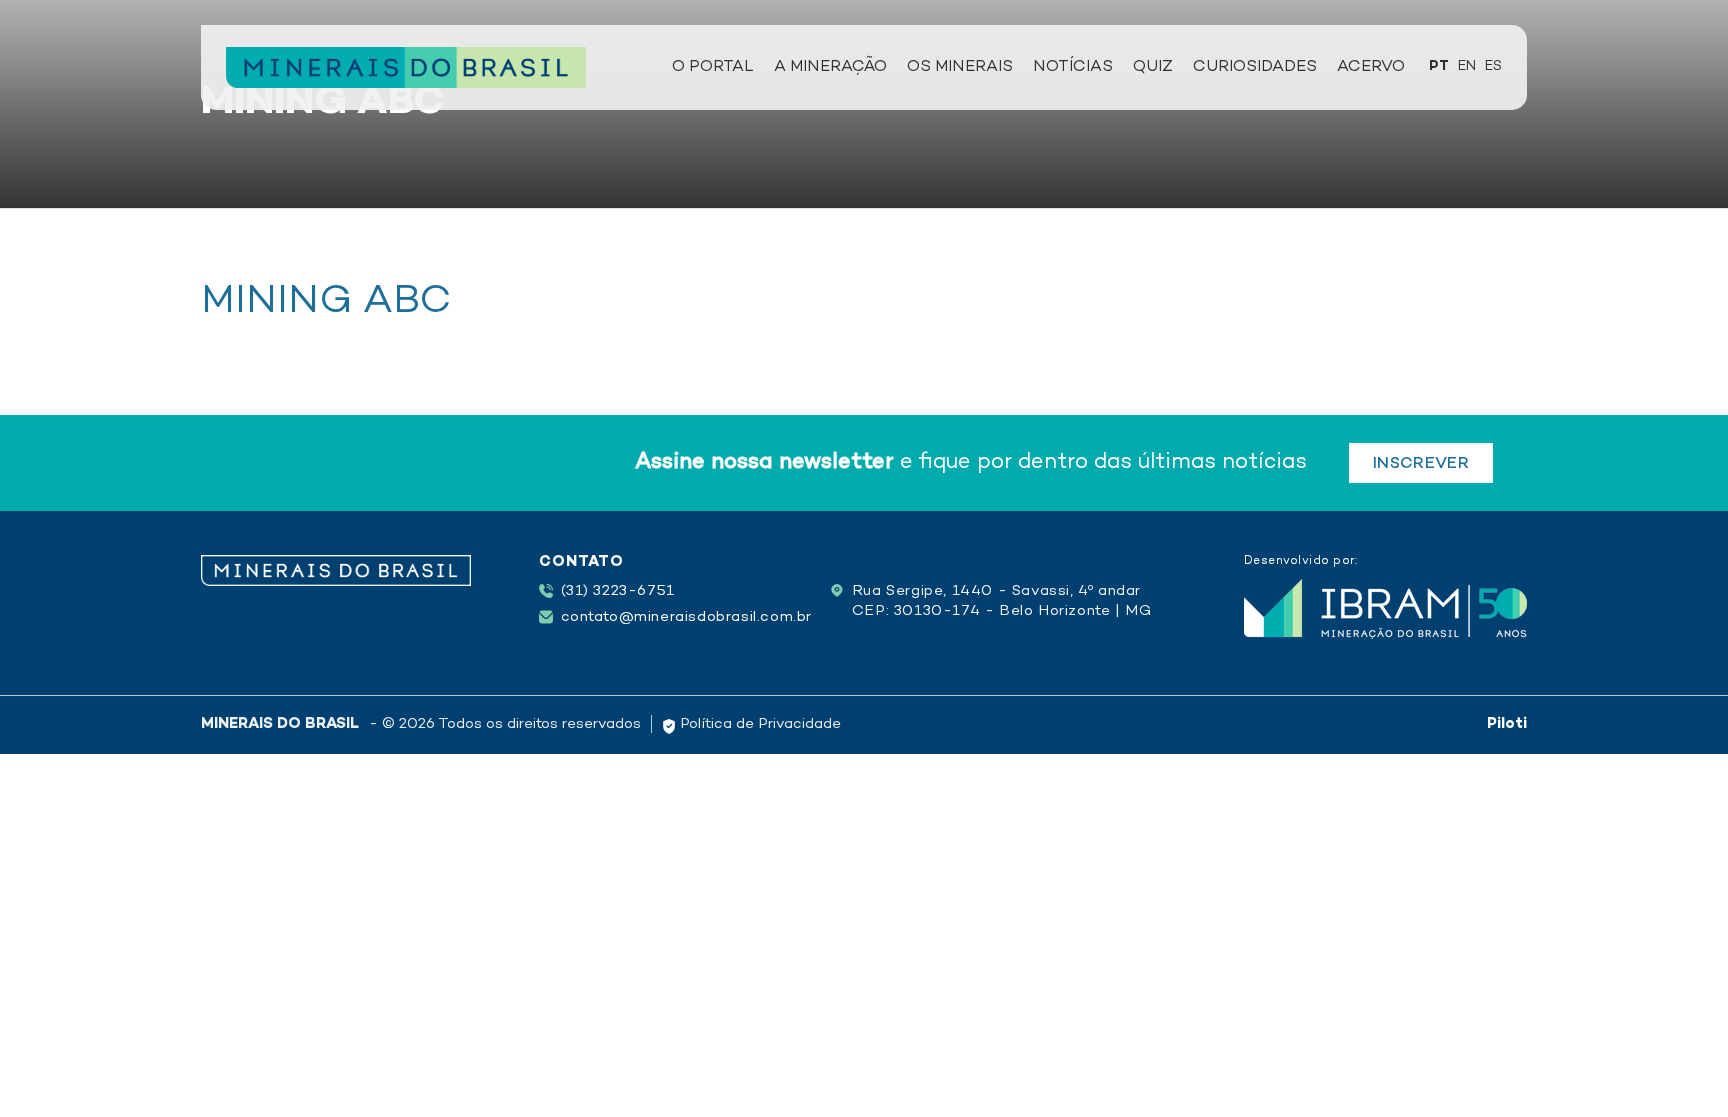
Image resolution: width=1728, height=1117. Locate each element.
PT (1439, 66)
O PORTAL (713, 67)
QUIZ (1153, 67)
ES (1493, 66)
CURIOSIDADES (1255, 67)
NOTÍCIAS (1073, 67)
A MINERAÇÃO (830, 67)
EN (1467, 66)
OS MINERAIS (960, 67)
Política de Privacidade (758, 724)
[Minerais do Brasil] (406, 67)
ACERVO (1371, 67)
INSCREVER (1421, 464)
